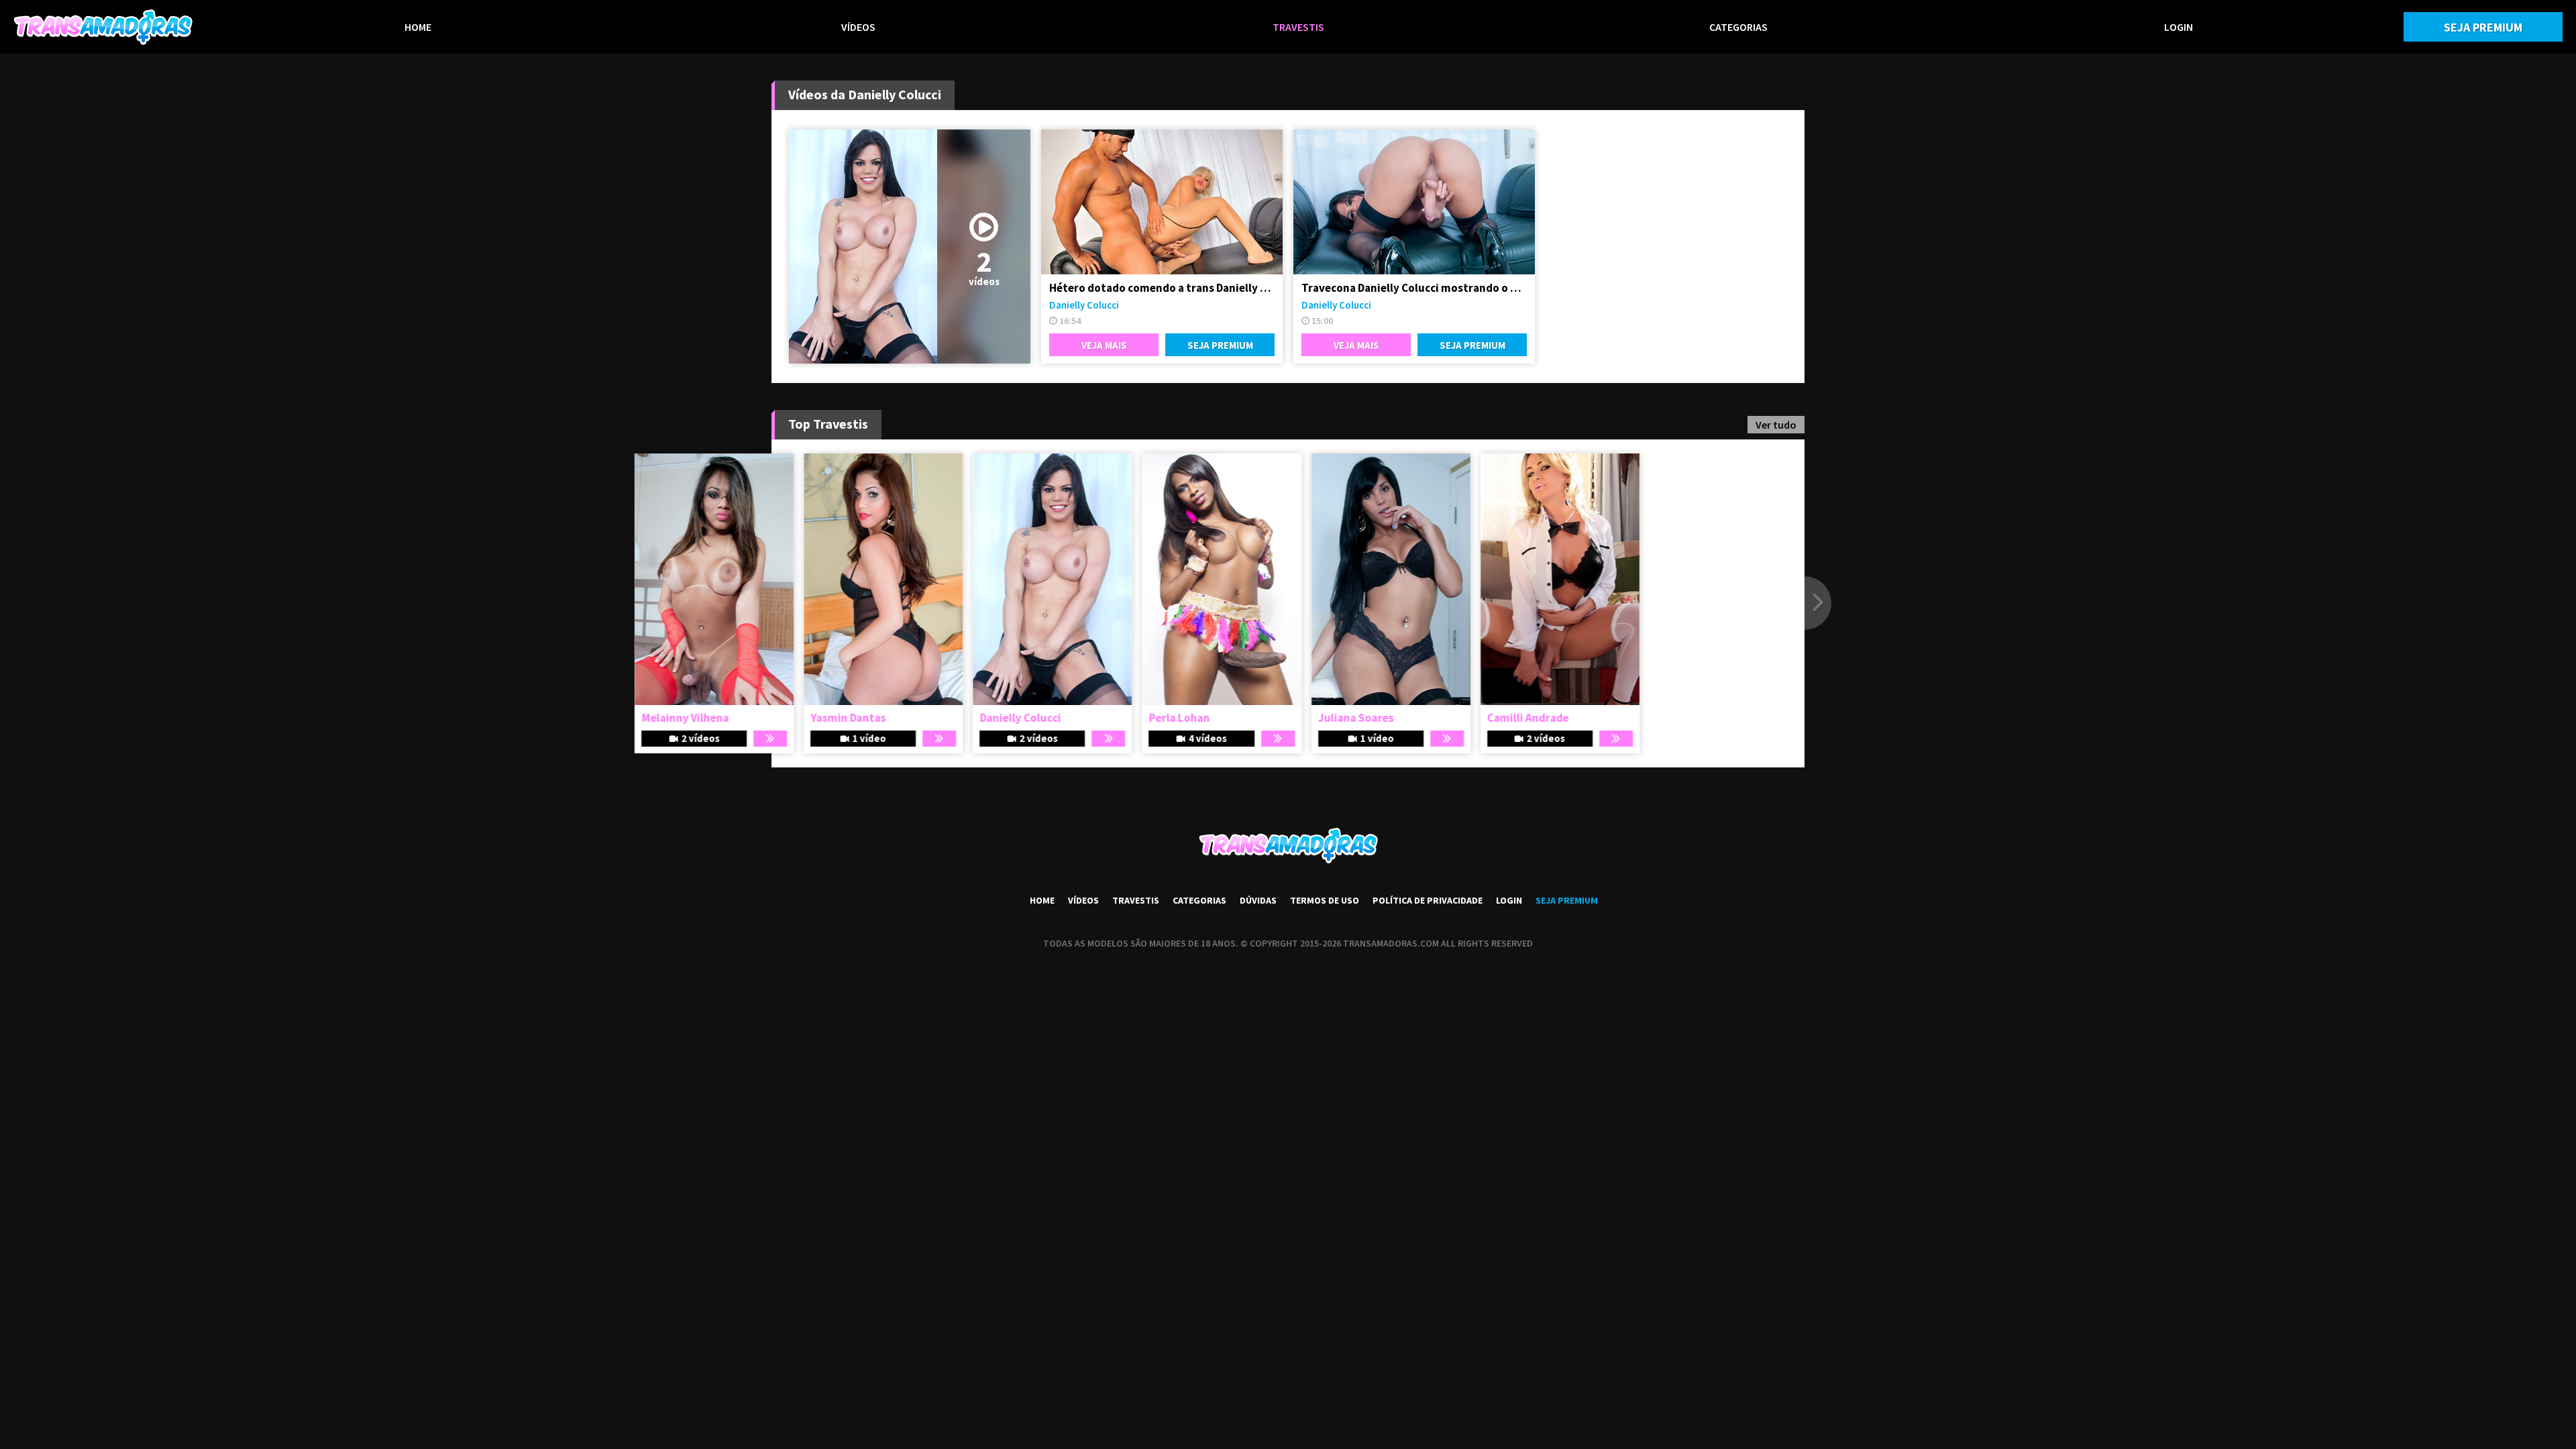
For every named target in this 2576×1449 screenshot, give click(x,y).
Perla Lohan (1330, 718)
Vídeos (858, 27)
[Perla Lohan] (1372, 579)
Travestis (1298, 27)
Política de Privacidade (1428, 900)
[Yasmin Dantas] (1034, 579)
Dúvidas (1258, 900)
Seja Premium (2483, 27)
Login (2179, 27)
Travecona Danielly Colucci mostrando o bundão (1414, 288)
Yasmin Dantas (999, 718)
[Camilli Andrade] (1711, 579)
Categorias (1738, 27)
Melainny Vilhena (836, 718)
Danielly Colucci (1084, 305)
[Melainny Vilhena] (865, 579)
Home (418, 27)
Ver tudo (1776, 425)
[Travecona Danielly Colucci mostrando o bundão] (1414, 202)
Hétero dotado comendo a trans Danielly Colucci (1162, 288)
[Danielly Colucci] (1203, 579)
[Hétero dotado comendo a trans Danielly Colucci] (1162, 202)
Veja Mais (1104, 345)
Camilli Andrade (1679, 718)
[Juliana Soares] (1542, 579)
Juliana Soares (1507, 718)
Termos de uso (1325, 900)
